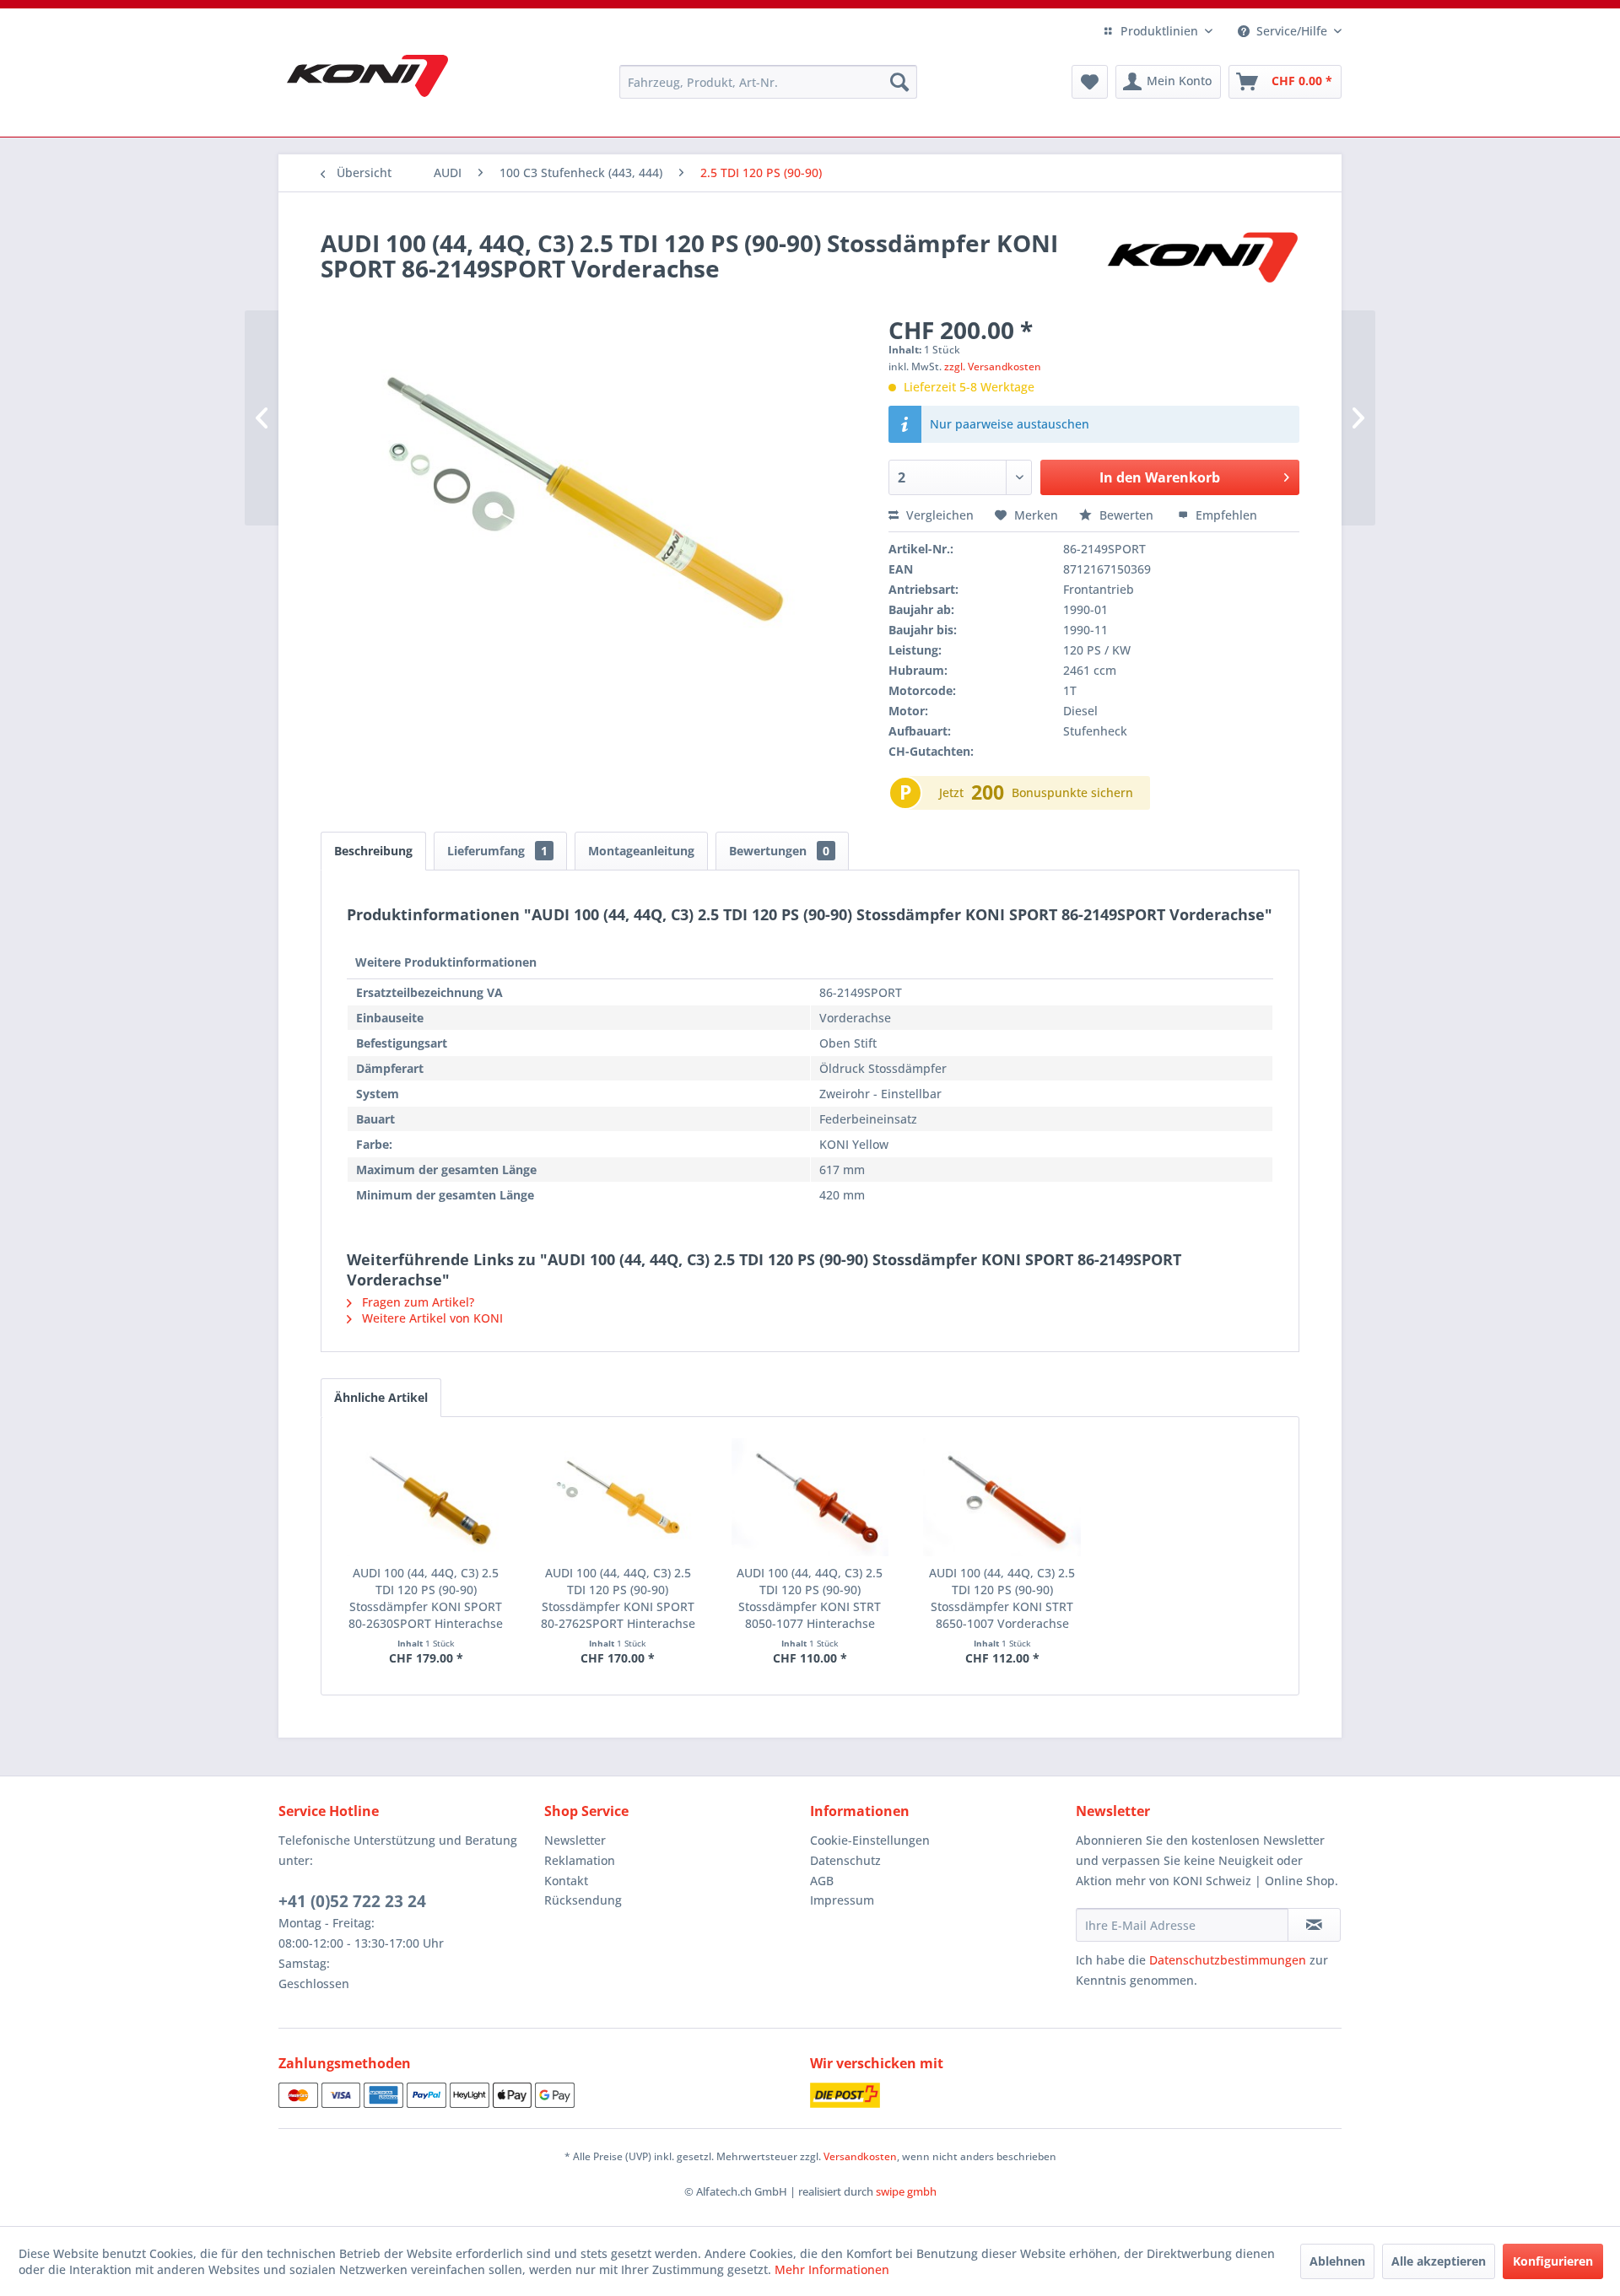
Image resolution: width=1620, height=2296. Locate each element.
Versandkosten (860, 2156)
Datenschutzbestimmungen (1228, 1960)
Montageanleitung (641, 851)
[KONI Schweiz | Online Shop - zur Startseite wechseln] (367, 76)
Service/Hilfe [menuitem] (1292, 31)
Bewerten (1126, 515)
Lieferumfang (497, 851)
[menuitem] (768, 82)
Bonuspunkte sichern (1072, 792)
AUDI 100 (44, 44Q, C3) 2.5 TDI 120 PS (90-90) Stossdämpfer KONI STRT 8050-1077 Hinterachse (810, 1598)
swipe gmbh (906, 2191)
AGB (822, 1881)
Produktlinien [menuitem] (1159, 31)
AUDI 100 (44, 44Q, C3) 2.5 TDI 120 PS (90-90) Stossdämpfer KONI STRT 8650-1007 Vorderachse (1002, 1598)
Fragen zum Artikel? (416, 1302)
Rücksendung (583, 1900)
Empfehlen (1225, 515)
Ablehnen (1337, 2261)
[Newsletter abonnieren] (1314, 1925)
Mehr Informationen (832, 2269)
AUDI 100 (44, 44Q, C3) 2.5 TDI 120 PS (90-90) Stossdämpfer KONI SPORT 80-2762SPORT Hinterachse (618, 1598)
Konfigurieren (1553, 2261)
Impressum (842, 1900)
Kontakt (566, 1881)
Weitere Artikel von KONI (431, 1318)
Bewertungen (779, 851)
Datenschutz (845, 1860)
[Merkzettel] (1090, 82)
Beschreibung (373, 851)
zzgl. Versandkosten (993, 366)
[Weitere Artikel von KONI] (1201, 260)
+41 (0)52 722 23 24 (352, 1901)
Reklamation (580, 1860)
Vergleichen (938, 515)
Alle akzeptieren (1439, 2261)
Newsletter (575, 1840)
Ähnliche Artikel (381, 1397)
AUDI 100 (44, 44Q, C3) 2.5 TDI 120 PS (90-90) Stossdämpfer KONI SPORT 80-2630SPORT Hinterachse (426, 1598)
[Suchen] (899, 82)
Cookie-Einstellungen (870, 1840)
